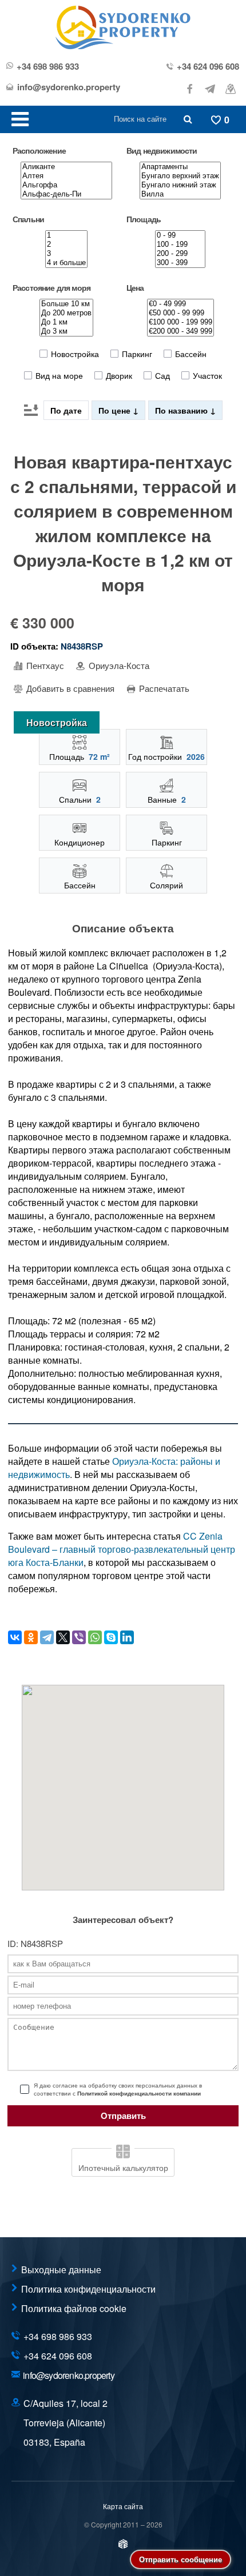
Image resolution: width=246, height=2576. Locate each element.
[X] (63, 1637)
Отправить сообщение (180, 2559)
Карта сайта (123, 2506)
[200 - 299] (180, 254)
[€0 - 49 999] (180, 304)
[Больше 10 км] (66, 304)
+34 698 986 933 (48, 67)
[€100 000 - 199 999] (180, 322)
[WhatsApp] (95, 1637)
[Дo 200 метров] (66, 313)
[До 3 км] (66, 331)
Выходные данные (61, 2269)
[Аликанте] (66, 167)
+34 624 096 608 (208, 67)
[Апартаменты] (180, 167)
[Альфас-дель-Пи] (66, 194)
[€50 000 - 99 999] (180, 313)
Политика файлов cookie (74, 2308)
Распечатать (163, 688)
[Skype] (111, 1637)
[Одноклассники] (31, 1637)
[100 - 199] (180, 245)
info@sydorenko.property (69, 87)
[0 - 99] (180, 235)
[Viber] (79, 1637)
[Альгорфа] (66, 185)
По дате (66, 410)
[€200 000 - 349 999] (180, 331)
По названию (182, 410)
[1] (66, 235)
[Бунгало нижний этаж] (180, 185)
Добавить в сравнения (69, 688)
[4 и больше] (66, 263)
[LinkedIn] (127, 1637)
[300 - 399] (180, 263)
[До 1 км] (66, 322)
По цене (116, 410)
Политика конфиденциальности (88, 2289)
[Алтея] (66, 176)
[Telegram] (47, 1637)
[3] (66, 254)
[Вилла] (180, 194)
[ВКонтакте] (15, 1637)
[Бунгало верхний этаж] (180, 176)
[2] (66, 245)
